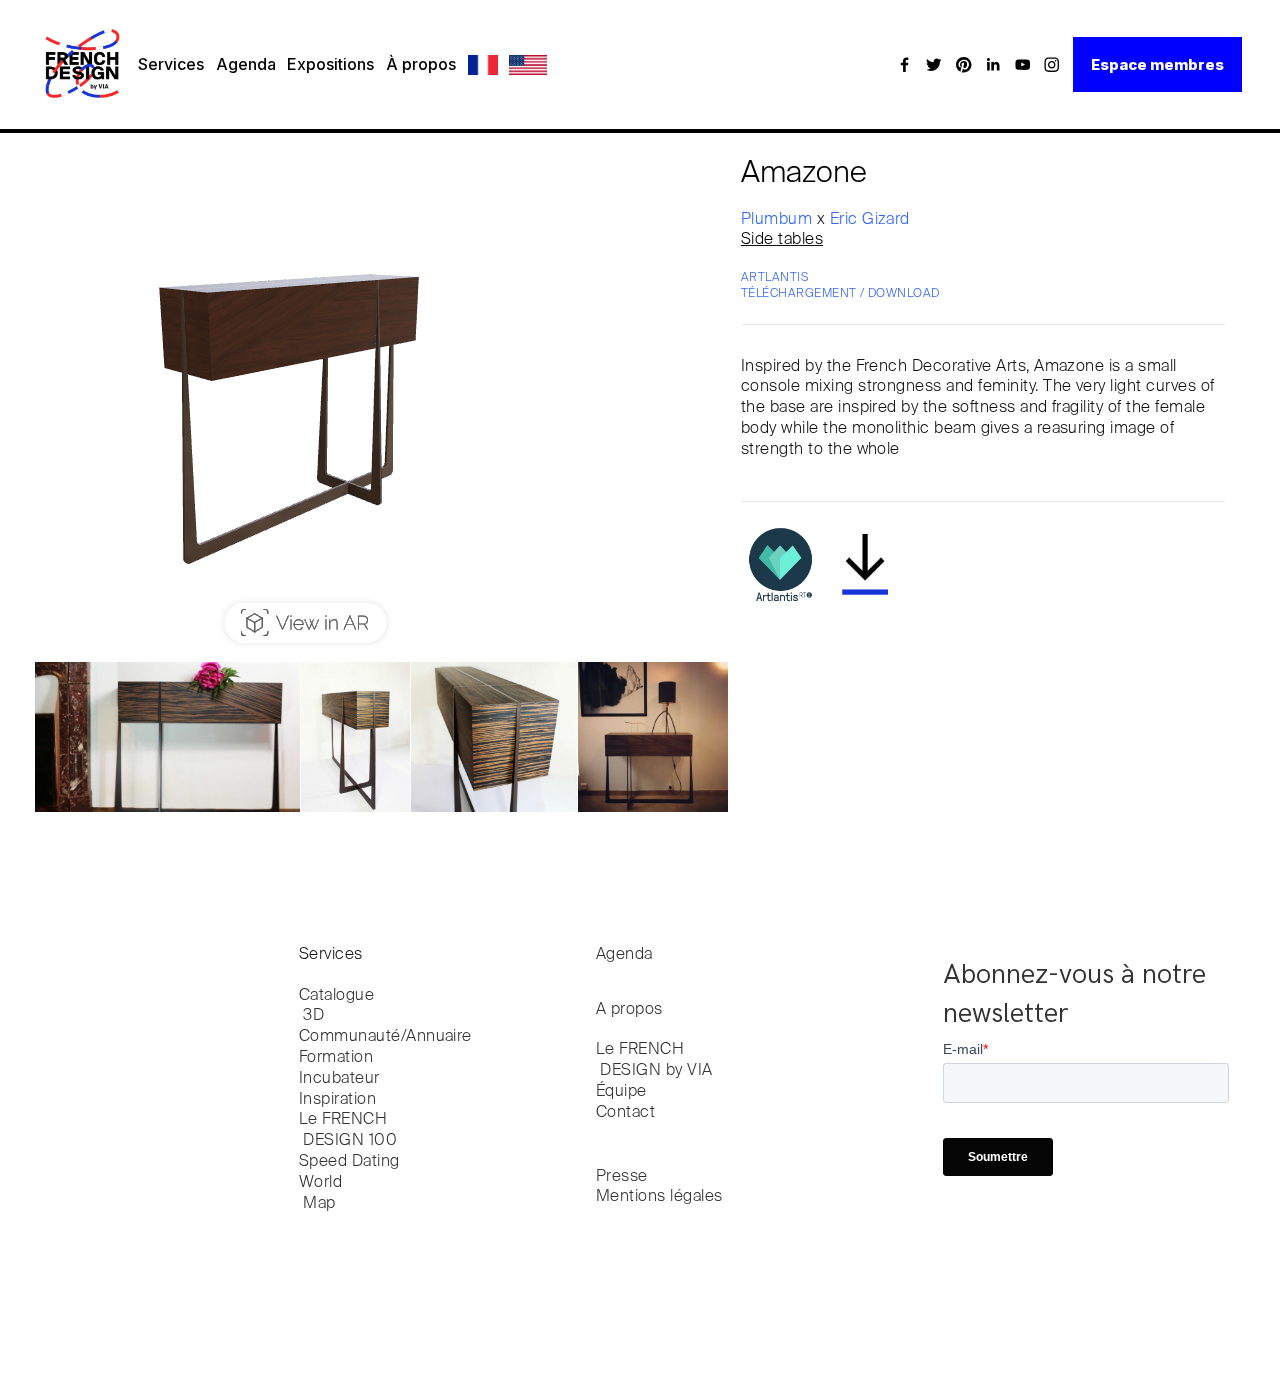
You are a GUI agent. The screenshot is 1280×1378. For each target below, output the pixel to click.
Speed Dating (349, 1162)
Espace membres (1157, 64)
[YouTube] (1023, 64)
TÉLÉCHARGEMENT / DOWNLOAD (840, 294)
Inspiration (337, 1100)
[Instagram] (1052, 64)
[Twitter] (934, 64)
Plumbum (779, 220)
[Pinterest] (964, 64)
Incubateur (339, 1079)
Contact (625, 1113)
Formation (336, 1058)
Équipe (621, 1092)
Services (171, 64)
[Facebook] (905, 64)
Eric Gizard (870, 220)
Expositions (330, 64)
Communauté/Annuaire (385, 1037)
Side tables (782, 240)
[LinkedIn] (993, 64)
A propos (629, 1010)
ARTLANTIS (774, 278)
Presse (622, 1177)
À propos (421, 64)
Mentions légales (659, 1197)
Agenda (246, 64)
